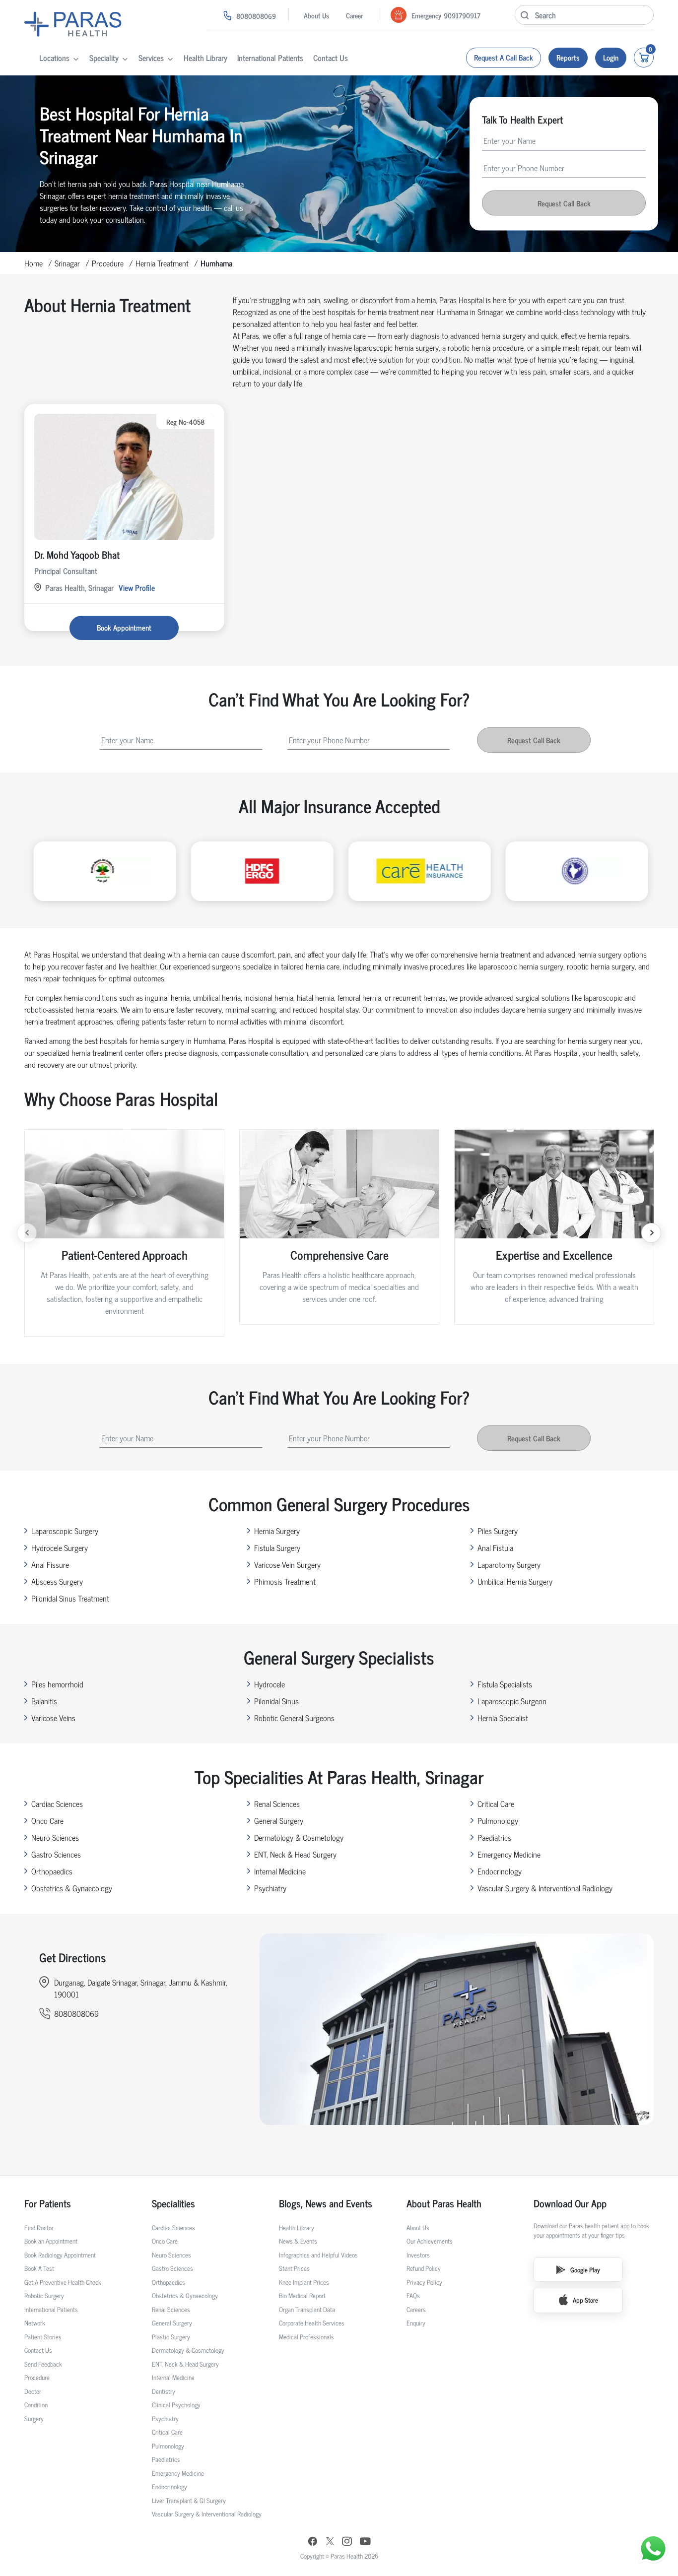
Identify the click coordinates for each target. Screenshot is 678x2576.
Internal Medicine (280, 1871)
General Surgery (279, 1820)
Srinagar (67, 263)
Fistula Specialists (505, 1684)
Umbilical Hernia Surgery (515, 1581)
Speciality (104, 58)
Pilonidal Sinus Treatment (70, 1598)
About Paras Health (444, 2203)
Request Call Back (564, 203)
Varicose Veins (53, 1718)
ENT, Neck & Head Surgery (295, 1854)
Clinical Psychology (176, 2405)
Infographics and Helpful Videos (318, 2255)
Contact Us (331, 58)
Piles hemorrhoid (57, 1684)
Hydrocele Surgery (60, 1547)
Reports (568, 57)
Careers (416, 2309)
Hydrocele (270, 1684)
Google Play (585, 2270)
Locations (54, 58)
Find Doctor (39, 2227)
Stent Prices (294, 2268)
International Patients (270, 58)
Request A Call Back (504, 57)
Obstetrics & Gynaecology (72, 1888)
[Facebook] (313, 2543)
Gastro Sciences (56, 1854)
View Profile (137, 587)
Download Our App (570, 2203)
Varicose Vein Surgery (287, 1564)
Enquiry (416, 2323)
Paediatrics (494, 1837)
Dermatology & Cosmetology (299, 1837)
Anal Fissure (50, 1564)
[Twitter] (330, 2543)
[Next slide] (651, 1233)
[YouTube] (365, 2543)
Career (354, 15)
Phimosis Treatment (285, 1581)
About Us (316, 15)
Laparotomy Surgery (509, 1564)
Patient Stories (43, 2337)
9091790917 (462, 15)
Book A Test (39, 2268)
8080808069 (256, 16)
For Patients (48, 2203)
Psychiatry (270, 1888)
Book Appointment (124, 627)
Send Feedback (43, 2364)
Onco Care (47, 1820)
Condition (36, 2405)
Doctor (33, 2391)
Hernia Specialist (503, 1718)
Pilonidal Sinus (276, 1701)
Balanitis (44, 1701)
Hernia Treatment (162, 263)
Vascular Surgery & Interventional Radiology (545, 1888)
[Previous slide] (27, 1233)
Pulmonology (498, 1820)
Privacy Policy (424, 2282)
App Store (585, 2300)
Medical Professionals (306, 2337)
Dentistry (164, 2391)
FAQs (413, 2295)
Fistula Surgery (277, 1547)
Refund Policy (424, 2268)
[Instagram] (347, 2542)
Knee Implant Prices (304, 2282)
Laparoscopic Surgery (65, 1531)
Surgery (34, 2418)
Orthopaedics (52, 1871)
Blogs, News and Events (326, 2203)
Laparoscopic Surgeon (512, 1701)
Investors (418, 2255)
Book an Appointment (51, 2241)
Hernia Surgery (277, 1531)
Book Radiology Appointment (60, 2255)
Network (35, 2323)
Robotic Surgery (44, 2295)
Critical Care (496, 1803)
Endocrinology (500, 1871)
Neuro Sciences (55, 1837)
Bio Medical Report (302, 2295)
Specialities (173, 2203)
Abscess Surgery (57, 1581)
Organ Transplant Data (307, 2309)
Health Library (205, 58)
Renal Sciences (277, 1803)
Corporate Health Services (312, 2323)
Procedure (108, 263)
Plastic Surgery (171, 2337)
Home (34, 263)
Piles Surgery (498, 1531)
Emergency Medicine (509, 1854)
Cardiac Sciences (57, 1803)
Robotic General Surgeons (294, 1718)
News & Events (298, 2241)
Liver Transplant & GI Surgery (189, 2500)
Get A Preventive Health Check (63, 2282)
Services (151, 58)
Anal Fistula (495, 1547)
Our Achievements (430, 2241)
